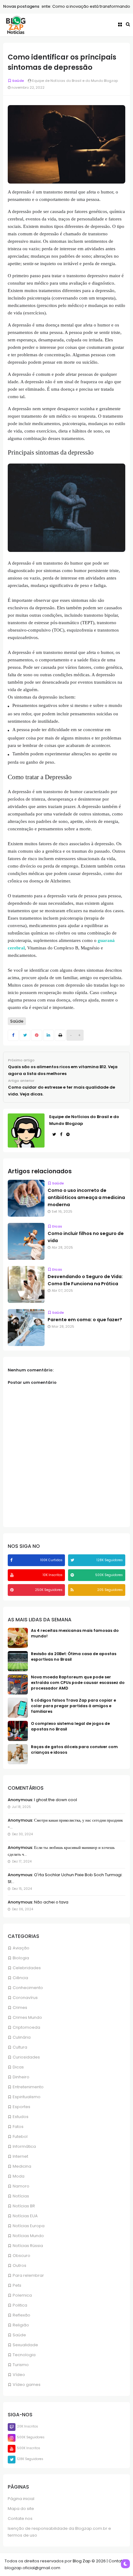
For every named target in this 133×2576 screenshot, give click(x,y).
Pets (17, 2285)
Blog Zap (82, 2561)
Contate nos (20, 2518)
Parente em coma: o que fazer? (85, 1320)
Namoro (21, 2186)
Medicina (22, 2166)
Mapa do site (21, 2509)
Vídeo (19, 2375)
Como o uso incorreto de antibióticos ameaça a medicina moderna (86, 1197)
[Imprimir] (60, 1035)
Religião (21, 2325)
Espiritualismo (27, 2097)
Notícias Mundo (28, 2236)
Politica (20, 2305)
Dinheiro (21, 2077)
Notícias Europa (29, 2226)
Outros (19, 2265)
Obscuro (21, 2256)
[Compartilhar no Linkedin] (48, 1035)
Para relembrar (28, 2275)
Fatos (18, 2127)
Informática (24, 2146)
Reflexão (21, 2315)
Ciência (20, 1978)
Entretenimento (28, 2087)
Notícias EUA (25, 2216)
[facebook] (12, 1560)
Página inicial (21, 2499)
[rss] (73, 1590)
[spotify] (73, 1575)
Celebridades (27, 1968)
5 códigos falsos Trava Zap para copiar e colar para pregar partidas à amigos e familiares (73, 1706)
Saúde (19, 2335)
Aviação (21, 1948)
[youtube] (13, 1575)
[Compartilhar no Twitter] (25, 1035)
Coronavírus (25, 1998)
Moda (19, 2176)
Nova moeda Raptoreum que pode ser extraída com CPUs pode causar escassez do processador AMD (78, 1683)
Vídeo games (27, 2385)
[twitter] (73, 1560)
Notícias (21, 2196)
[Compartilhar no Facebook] (13, 1035)
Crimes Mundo (27, 2017)
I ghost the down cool (55, 1800)
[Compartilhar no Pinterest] (37, 1035)
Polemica (22, 2295)
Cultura (20, 2047)
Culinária (22, 2037)
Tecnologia (24, 2355)
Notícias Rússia (28, 2246)
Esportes (21, 2107)
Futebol (20, 2136)
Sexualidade (25, 2345)
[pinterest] (13, 1590)
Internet (20, 2156)
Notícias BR (24, 2206)
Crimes (20, 2008)
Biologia (21, 1958)
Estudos (21, 2117)
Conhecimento (28, 1988)
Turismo (21, 2365)
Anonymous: (20, 1800)
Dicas (18, 2067)
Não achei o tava (51, 1902)
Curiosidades (26, 2057)
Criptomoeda (26, 2027)
